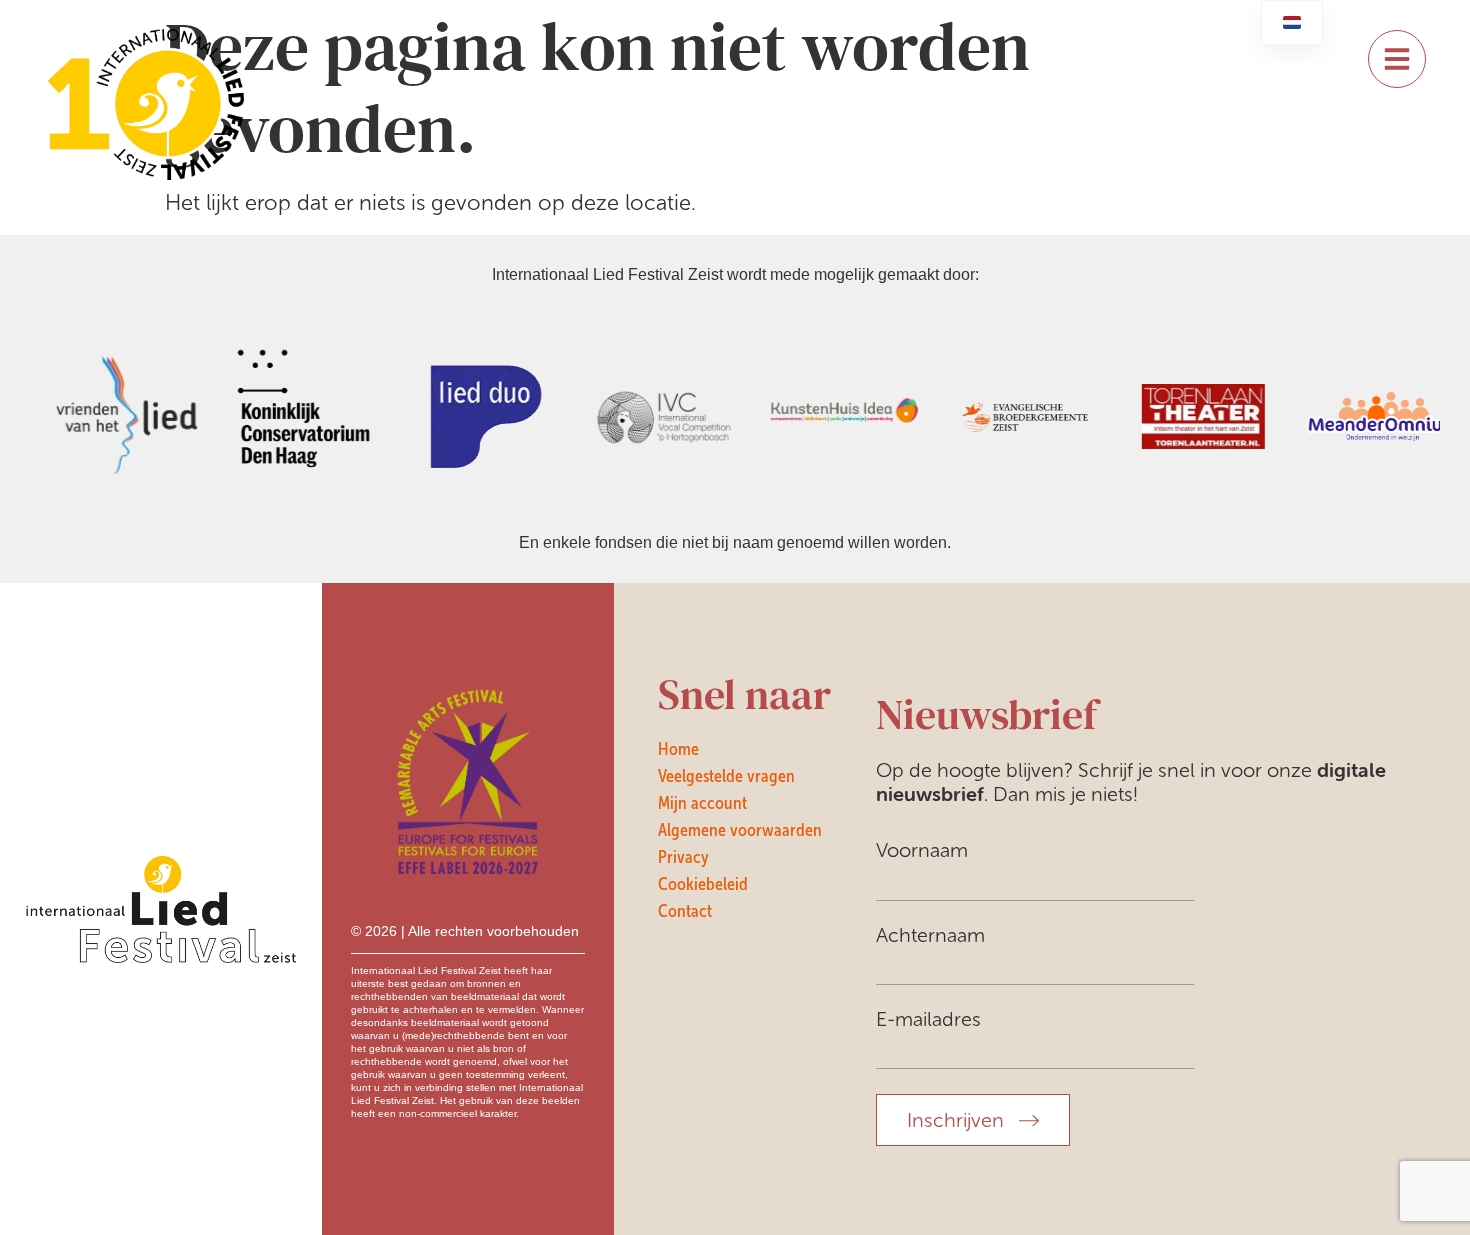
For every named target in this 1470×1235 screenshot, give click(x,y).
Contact (685, 911)
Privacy (683, 857)
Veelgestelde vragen (726, 776)
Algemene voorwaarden (740, 830)
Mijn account (702, 803)
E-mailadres (928, 1019)
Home (678, 749)
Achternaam (930, 935)
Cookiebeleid (703, 884)
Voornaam (922, 850)
